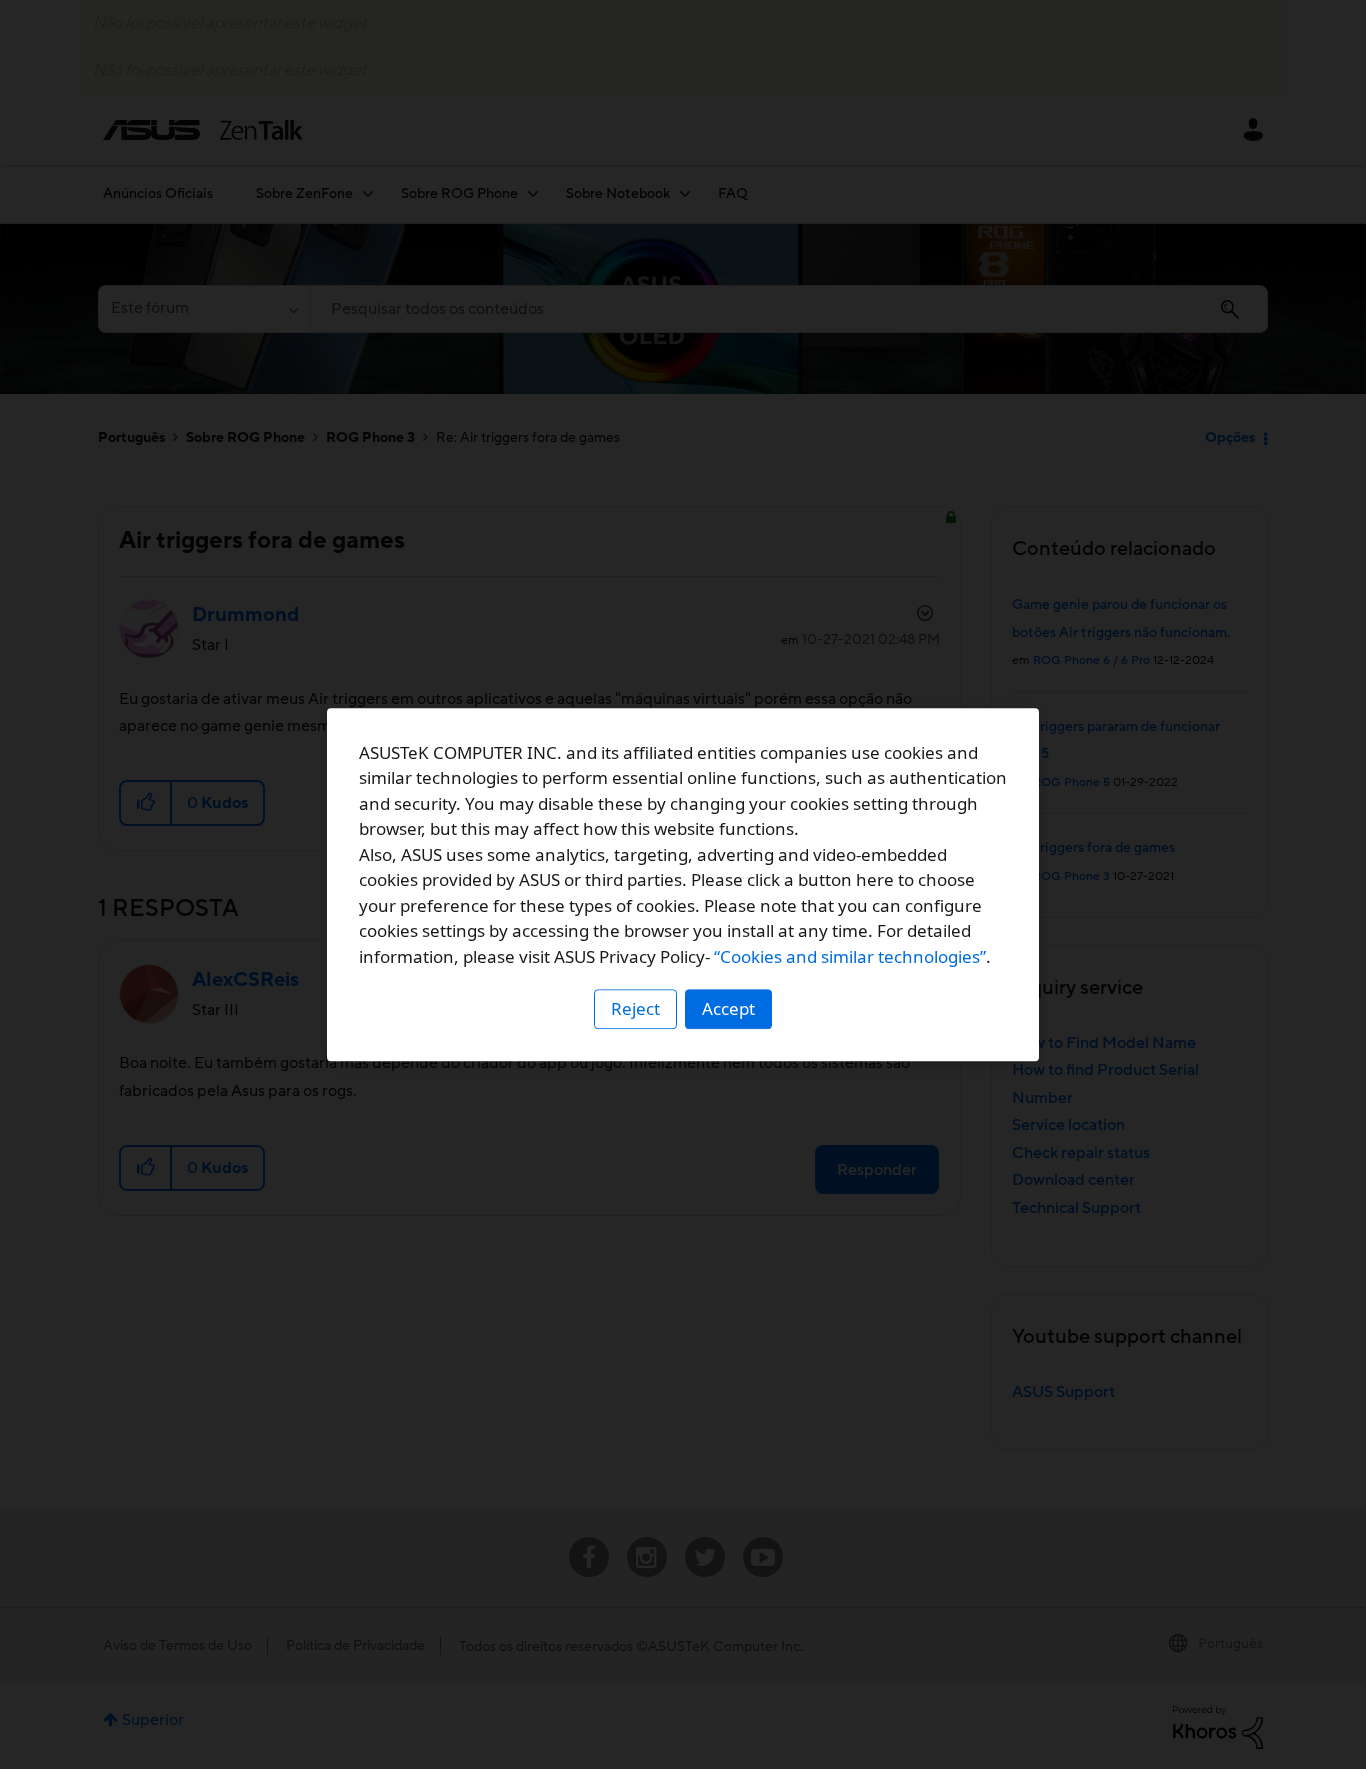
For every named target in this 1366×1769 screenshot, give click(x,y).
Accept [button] (728, 1008)
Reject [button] (635, 1008)
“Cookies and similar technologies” (850, 956)
